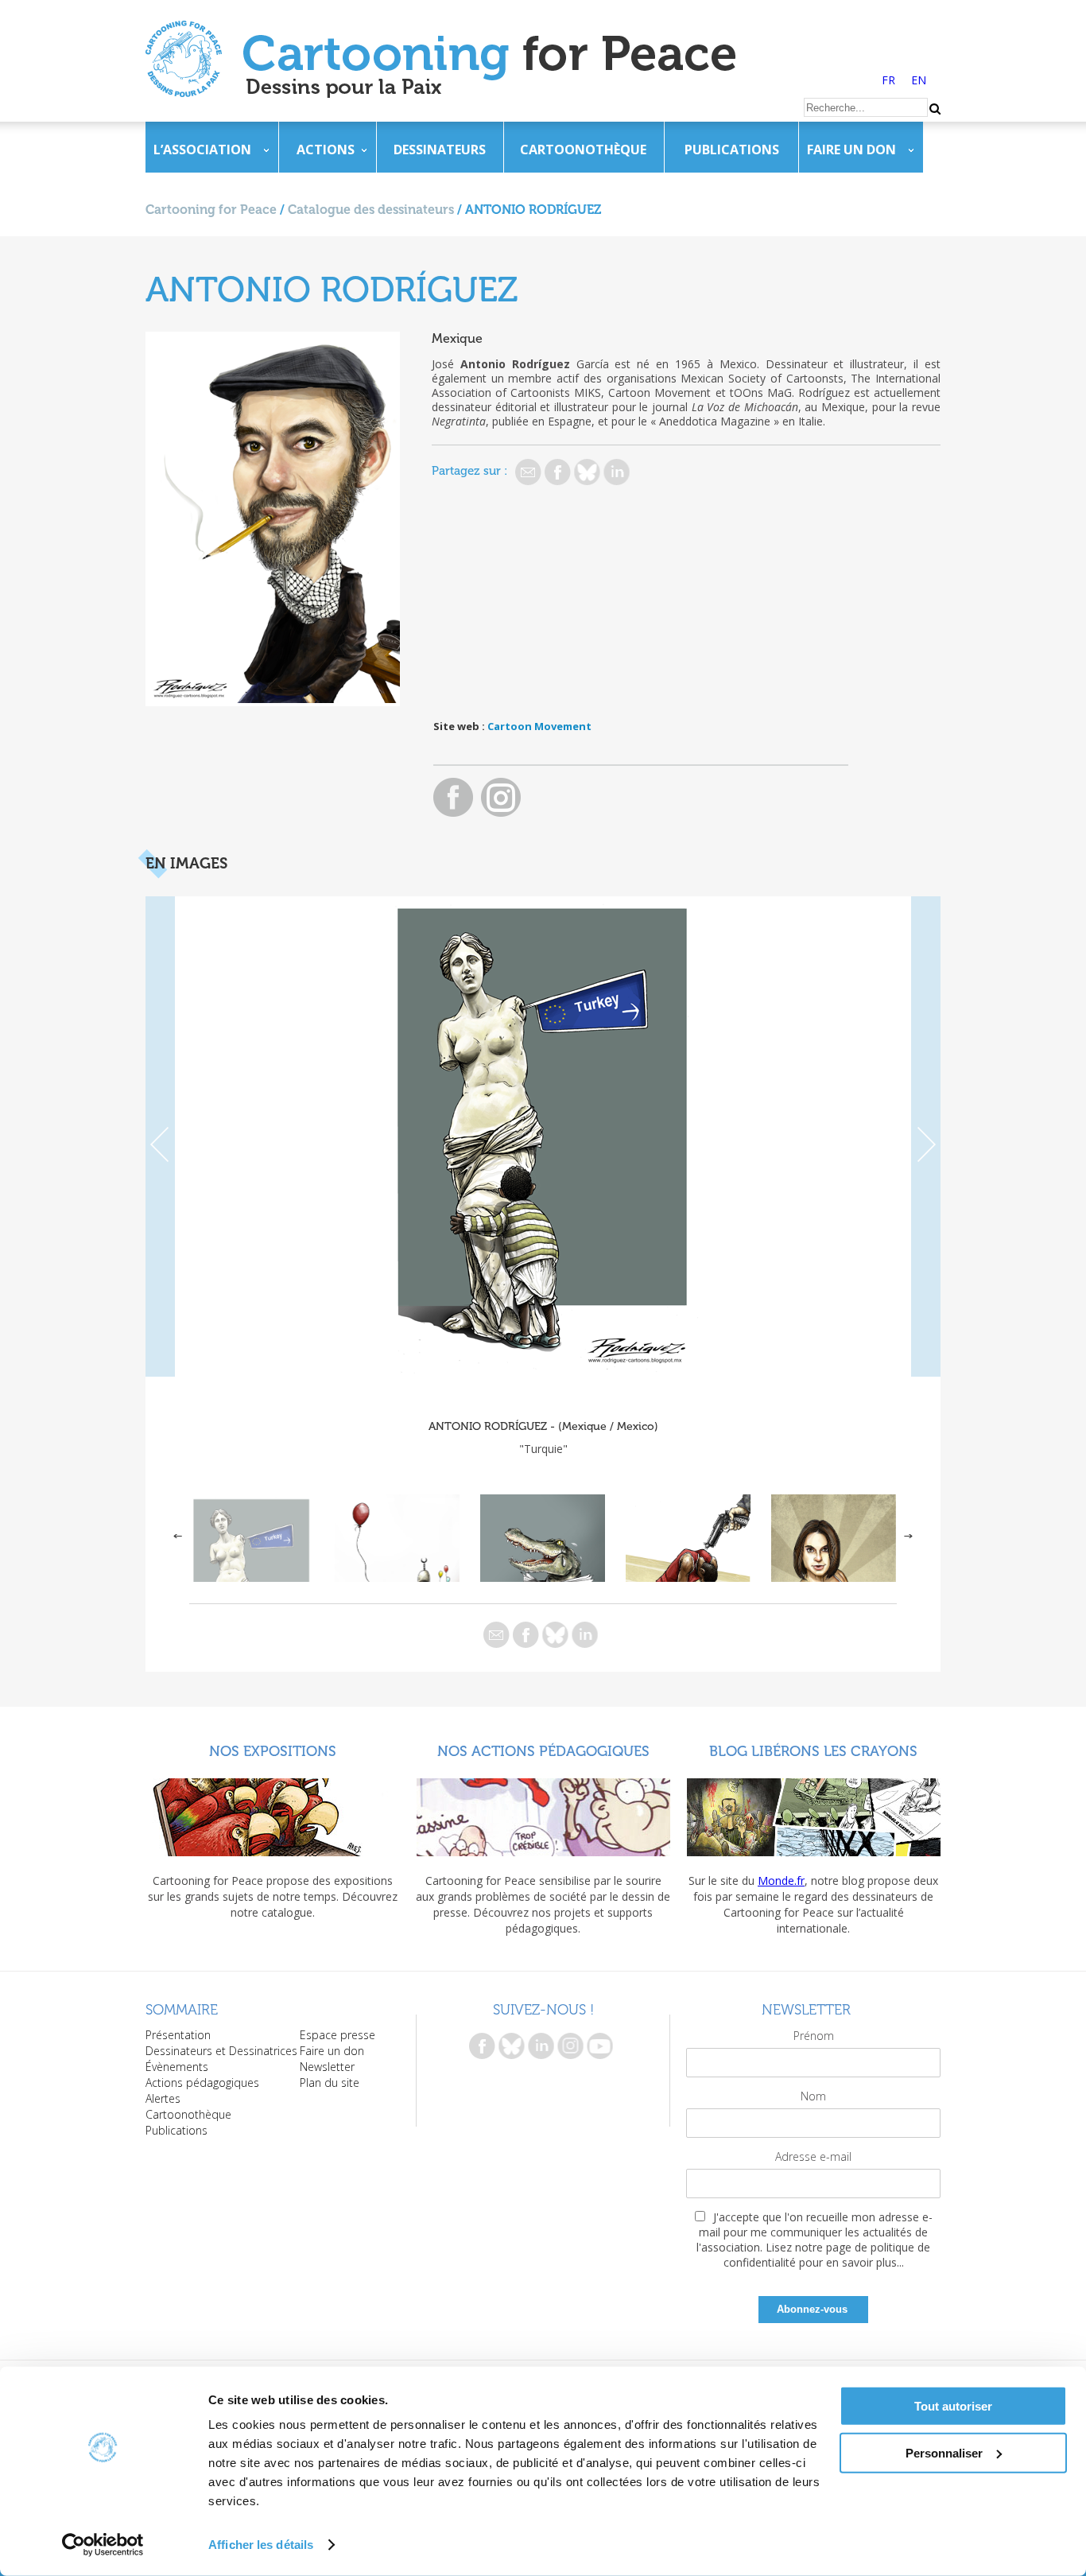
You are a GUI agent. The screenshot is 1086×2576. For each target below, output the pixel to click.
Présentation (178, 2035)
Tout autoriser (953, 2406)
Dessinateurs (440, 150)
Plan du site (330, 2083)
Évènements (177, 2067)
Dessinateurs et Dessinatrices (221, 2051)
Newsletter (327, 2067)
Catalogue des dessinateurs (371, 210)
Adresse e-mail (813, 2156)
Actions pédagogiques (202, 2083)
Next (926, 1136)
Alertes (163, 2098)
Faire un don (851, 150)
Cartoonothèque (583, 150)
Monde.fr (781, 1881)
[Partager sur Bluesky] (587, 472)
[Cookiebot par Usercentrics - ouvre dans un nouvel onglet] (103, 2545)
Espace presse (337, 2035)
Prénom (814, 2036)
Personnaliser (944, 2452)
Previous (160, 1136)
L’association (202, 150)
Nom (813, 2096)
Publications (732, 150)
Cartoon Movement (539, 726)
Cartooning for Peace (211, 210)
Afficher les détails (261, 2545)
